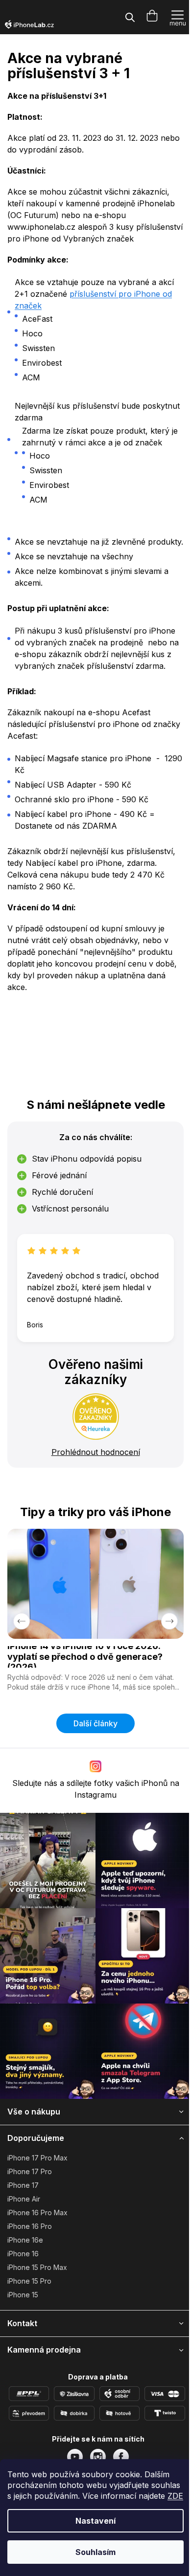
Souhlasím (95, 2552)
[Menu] (178, 17)
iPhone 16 (23, 2254)
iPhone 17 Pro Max (37, 2158)
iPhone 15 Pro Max (37, 2267)
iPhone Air (24, 2199)
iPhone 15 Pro (29, 2281)
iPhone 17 (23, 2185)
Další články (95, 1723)
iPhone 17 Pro (30, 2171)
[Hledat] (130, 17)
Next (169, 1621)
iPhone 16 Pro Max (37, 2213)
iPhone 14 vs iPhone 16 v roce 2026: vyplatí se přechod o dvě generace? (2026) (85, 1657)
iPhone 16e (25, 2240)
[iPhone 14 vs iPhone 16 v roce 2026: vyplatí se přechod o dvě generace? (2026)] (95, 1584)
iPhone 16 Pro (30, 2226)
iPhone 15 (23, 2295)
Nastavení (95, 2521)
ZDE (175, 2496)
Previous (22, 1621)
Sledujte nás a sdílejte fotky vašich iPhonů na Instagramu (96, 1789)
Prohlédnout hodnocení (96, 1452)
